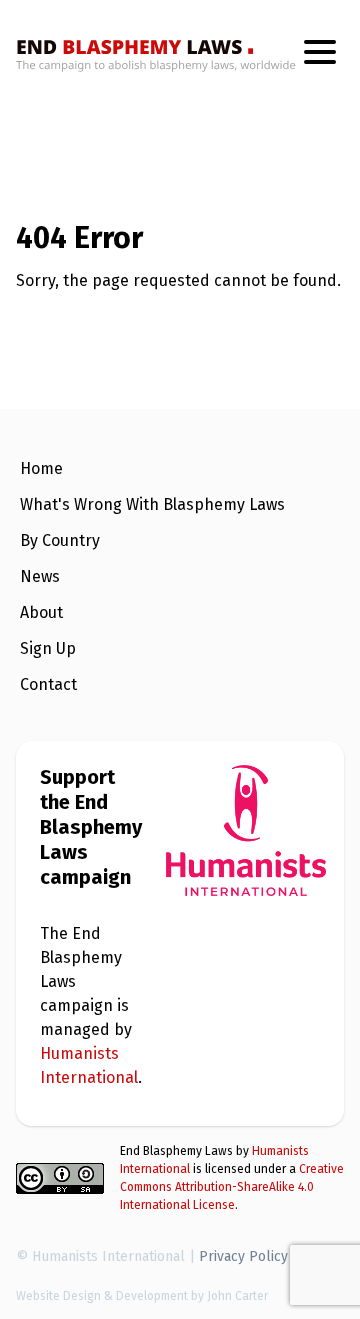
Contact (48, 684)
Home (41, 468)
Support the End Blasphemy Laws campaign (91, 827)
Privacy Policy (243, 1256)
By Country (60, 540)
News (40, 576)
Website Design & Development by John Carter (142, 1296)
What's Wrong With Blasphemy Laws (152, 504)
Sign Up (48, 648)
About (41, 612)
